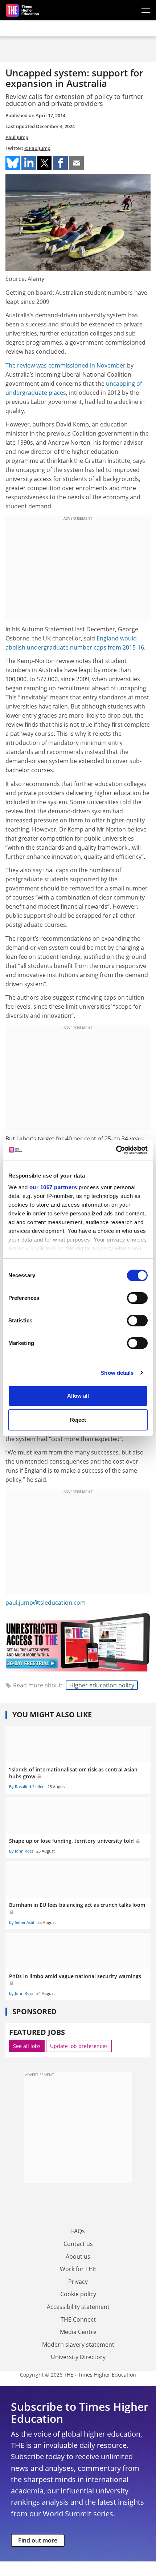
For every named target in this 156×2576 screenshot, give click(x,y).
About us (78, 2257)
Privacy (78, 2282)
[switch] (137, 1298)
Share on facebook (61, 163)
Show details (117, 1373)
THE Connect (78, 2319)
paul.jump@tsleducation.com (46, 1603)
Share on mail (77, 163)
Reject (78, 1420)
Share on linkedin (29, 163)
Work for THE (78, 2269)
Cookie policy (78, 2294)
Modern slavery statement (78, 2345)
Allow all (78, 1396)
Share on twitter (45, 163)
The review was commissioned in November (65, 365)
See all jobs (27, 2046)
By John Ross (21, 1851)
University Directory (78, 2357)
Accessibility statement (78, 2307)
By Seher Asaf (22, 1922)
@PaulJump (37, 148)
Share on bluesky (13, 163)
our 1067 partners (53, 1187)
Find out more (38, 2540)
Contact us (78, 2244)
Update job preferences (79, 2046)
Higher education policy (102, 1685)
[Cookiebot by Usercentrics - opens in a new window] (116, 1150)
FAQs (78, 2231)
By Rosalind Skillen (27, 1787)
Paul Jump (17, 137)
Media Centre (78, 2332)
